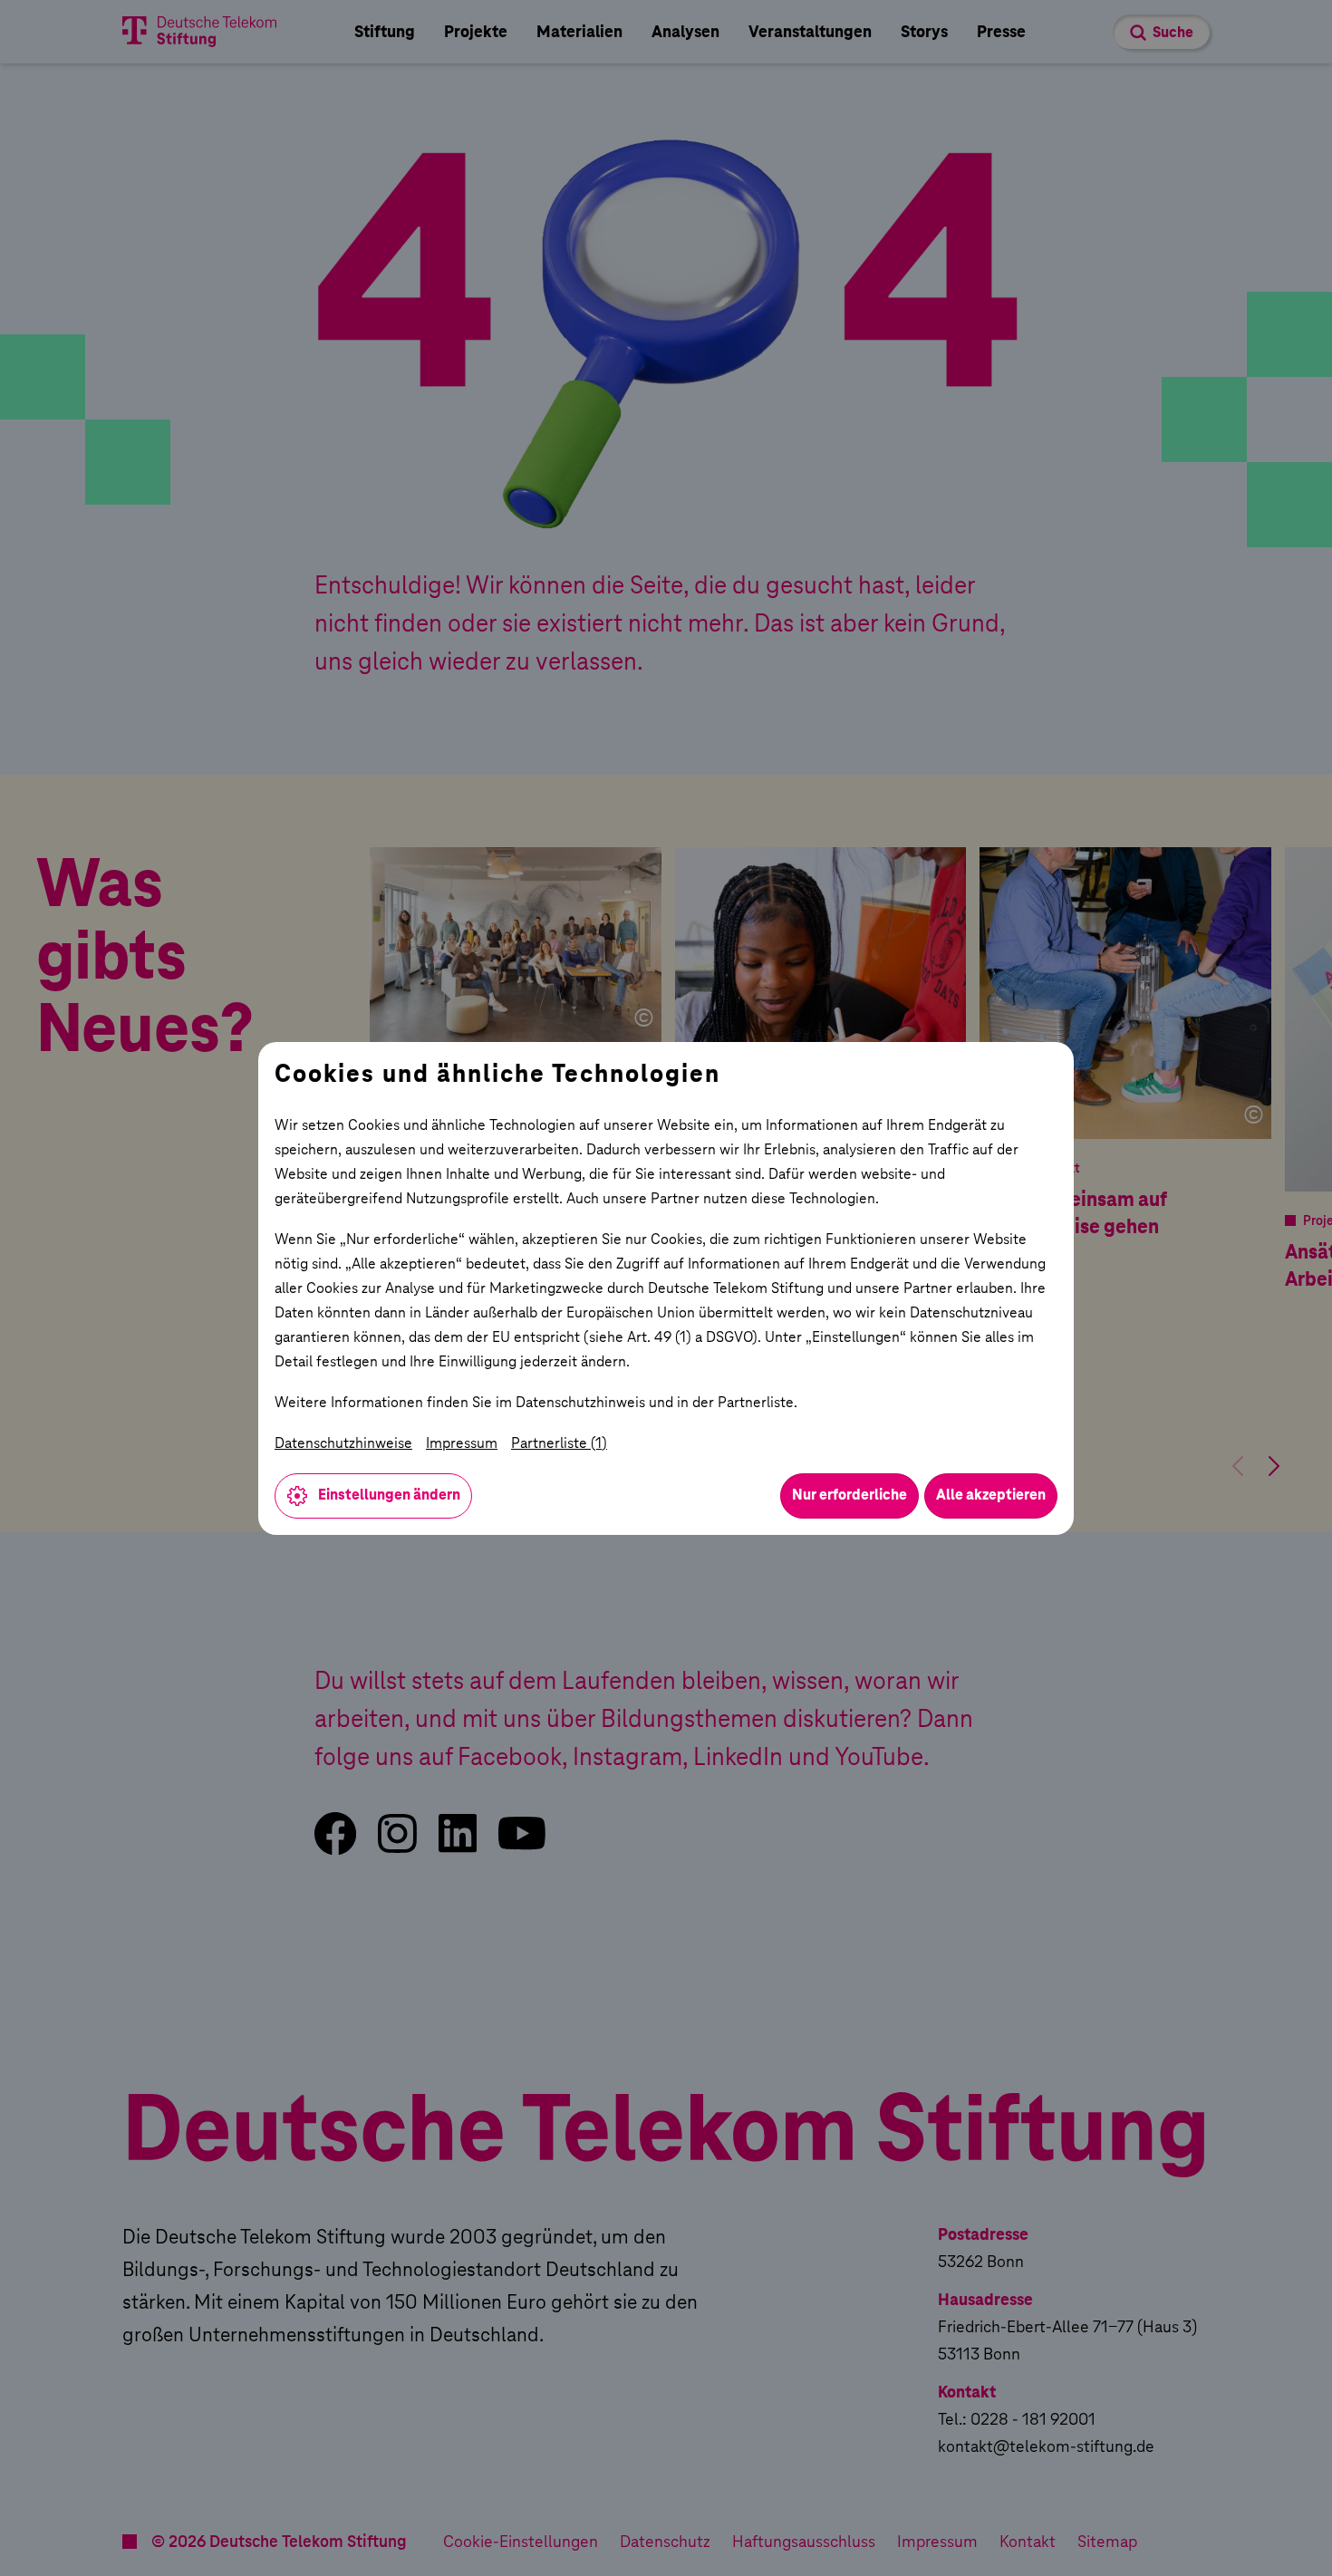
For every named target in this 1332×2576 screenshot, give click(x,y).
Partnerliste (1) (559, 1443)
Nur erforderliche (849, 1495)
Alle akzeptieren (991, 1495)
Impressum (462, 1443)
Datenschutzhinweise (343, 1443)
